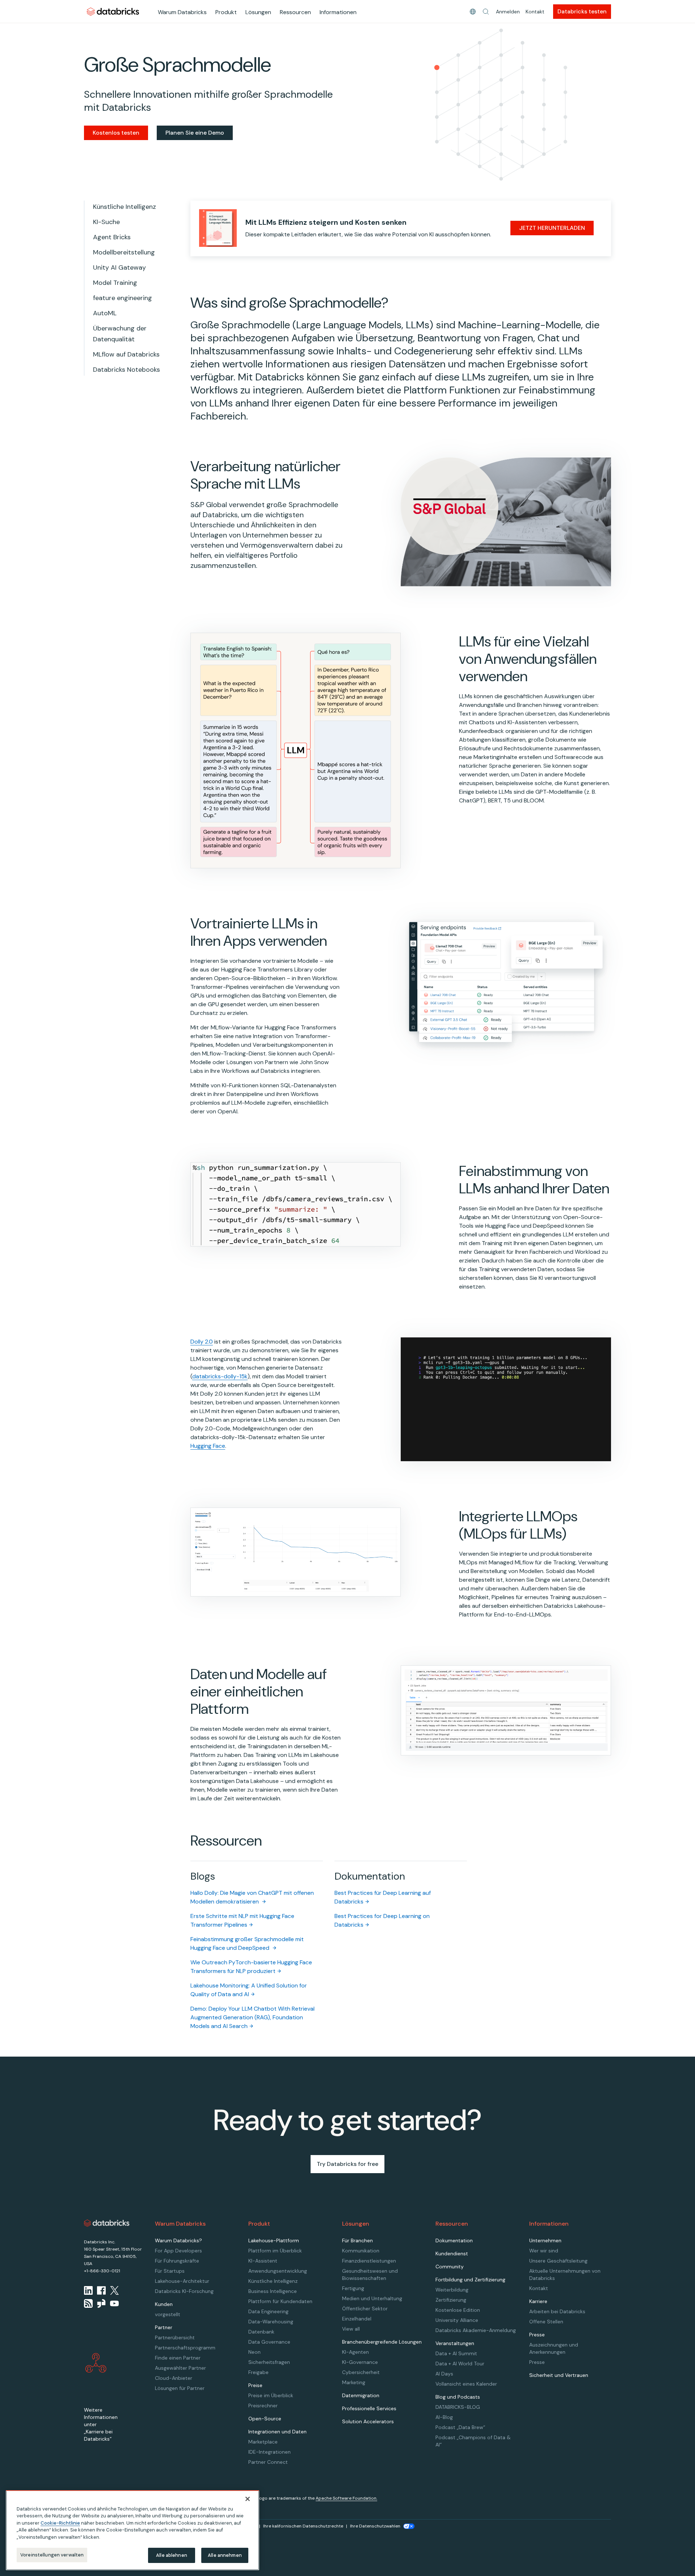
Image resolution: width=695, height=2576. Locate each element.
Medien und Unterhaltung (372, 2298)
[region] (132, 2530)
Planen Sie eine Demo (195, 133)
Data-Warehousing (271, 2322)
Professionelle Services (369, 2408)
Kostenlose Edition (458, 2310)
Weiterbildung (452, 2290)
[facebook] (101, 2290)
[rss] (88, 2303)
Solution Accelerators (368, 2421)
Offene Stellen (546, 2322)
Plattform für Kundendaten (280, 2301)
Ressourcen (295, 12)
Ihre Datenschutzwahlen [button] (375, 2526)
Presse (537, 2362)
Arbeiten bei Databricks (557, 2311)
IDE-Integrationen (269, 2452)
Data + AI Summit (456, 2353)
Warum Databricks (182, 12)
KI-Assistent (263, 2261)
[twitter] (114, 2290)
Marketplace (263, 2442)
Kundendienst (452, 2254)
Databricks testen (582, 11)
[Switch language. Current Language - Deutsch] (473, 12)
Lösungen (258, 12)
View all (351, 2329)
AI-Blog (444, 2417)
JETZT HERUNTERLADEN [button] (552, 228)
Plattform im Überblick (275, 2251)
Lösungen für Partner (180, 2388)
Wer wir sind (544, 2251)
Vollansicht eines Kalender (466, 2384)
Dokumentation (454, 2240)
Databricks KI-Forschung (184, 2291)
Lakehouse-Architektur (182, 2281)
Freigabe (258, 2372)
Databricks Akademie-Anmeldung (476, 2330)
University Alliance (457, 2320)
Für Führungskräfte (177, 2261)
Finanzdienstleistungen (369, 2261)
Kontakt (535, 12)
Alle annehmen (225, 2555)
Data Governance (269, 2342)
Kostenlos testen (116, 133)
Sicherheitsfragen (269, 2362)
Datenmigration (361, 2395)
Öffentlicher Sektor (365, 2309)
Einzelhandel (357, 2319)
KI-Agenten (355, 2352)
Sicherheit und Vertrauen (559, 2375)
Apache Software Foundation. (346, 2498)
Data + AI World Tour (460, 2364)
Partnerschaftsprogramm (185, 2348)
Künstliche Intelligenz (273, 2281)
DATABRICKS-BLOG (458, 2407)
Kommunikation (361, 2251)
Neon (254, 2352)
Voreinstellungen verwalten (52, 2555)
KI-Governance (360, 2362)
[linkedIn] (88, 2290)
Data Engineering (268, 2311)
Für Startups (170, 2271)
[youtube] (114, 2303)
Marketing (354, 2382)
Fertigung (353, 2288)
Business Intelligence (273, 2291)
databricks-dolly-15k (220, 1376)
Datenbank (261, 2332)
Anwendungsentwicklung (278, 2271)
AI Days (444, 2374)
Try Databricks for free (347, 2164)
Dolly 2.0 (202, 1342)
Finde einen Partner (178, 2358)
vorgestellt (168, 2314)
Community (450, 2267)
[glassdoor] (101, 2303)
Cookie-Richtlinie (60, 2523)
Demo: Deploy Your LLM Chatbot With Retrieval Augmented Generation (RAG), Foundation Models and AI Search (252, 2017)
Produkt (226, 12)
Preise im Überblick (271, 2395)
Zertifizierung (451, 2300)
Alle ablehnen (172, 2555)
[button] (486, 12)
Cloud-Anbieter (174, 2378)
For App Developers (178, 2251)
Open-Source (265, 2419)
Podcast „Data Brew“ (460, 2427)
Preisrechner (263, 2406)
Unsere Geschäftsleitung (558, 2261)
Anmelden (508, 12)
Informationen (338, 12)
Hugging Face (208, 1446)
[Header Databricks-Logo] (113, 11)
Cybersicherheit (361, 2372)
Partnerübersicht (175, 2337)
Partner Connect (268, 2462)
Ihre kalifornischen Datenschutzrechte (303, 2526)
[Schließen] (248, 2499)
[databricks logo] (107, 2223)
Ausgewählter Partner (180, 2368)
